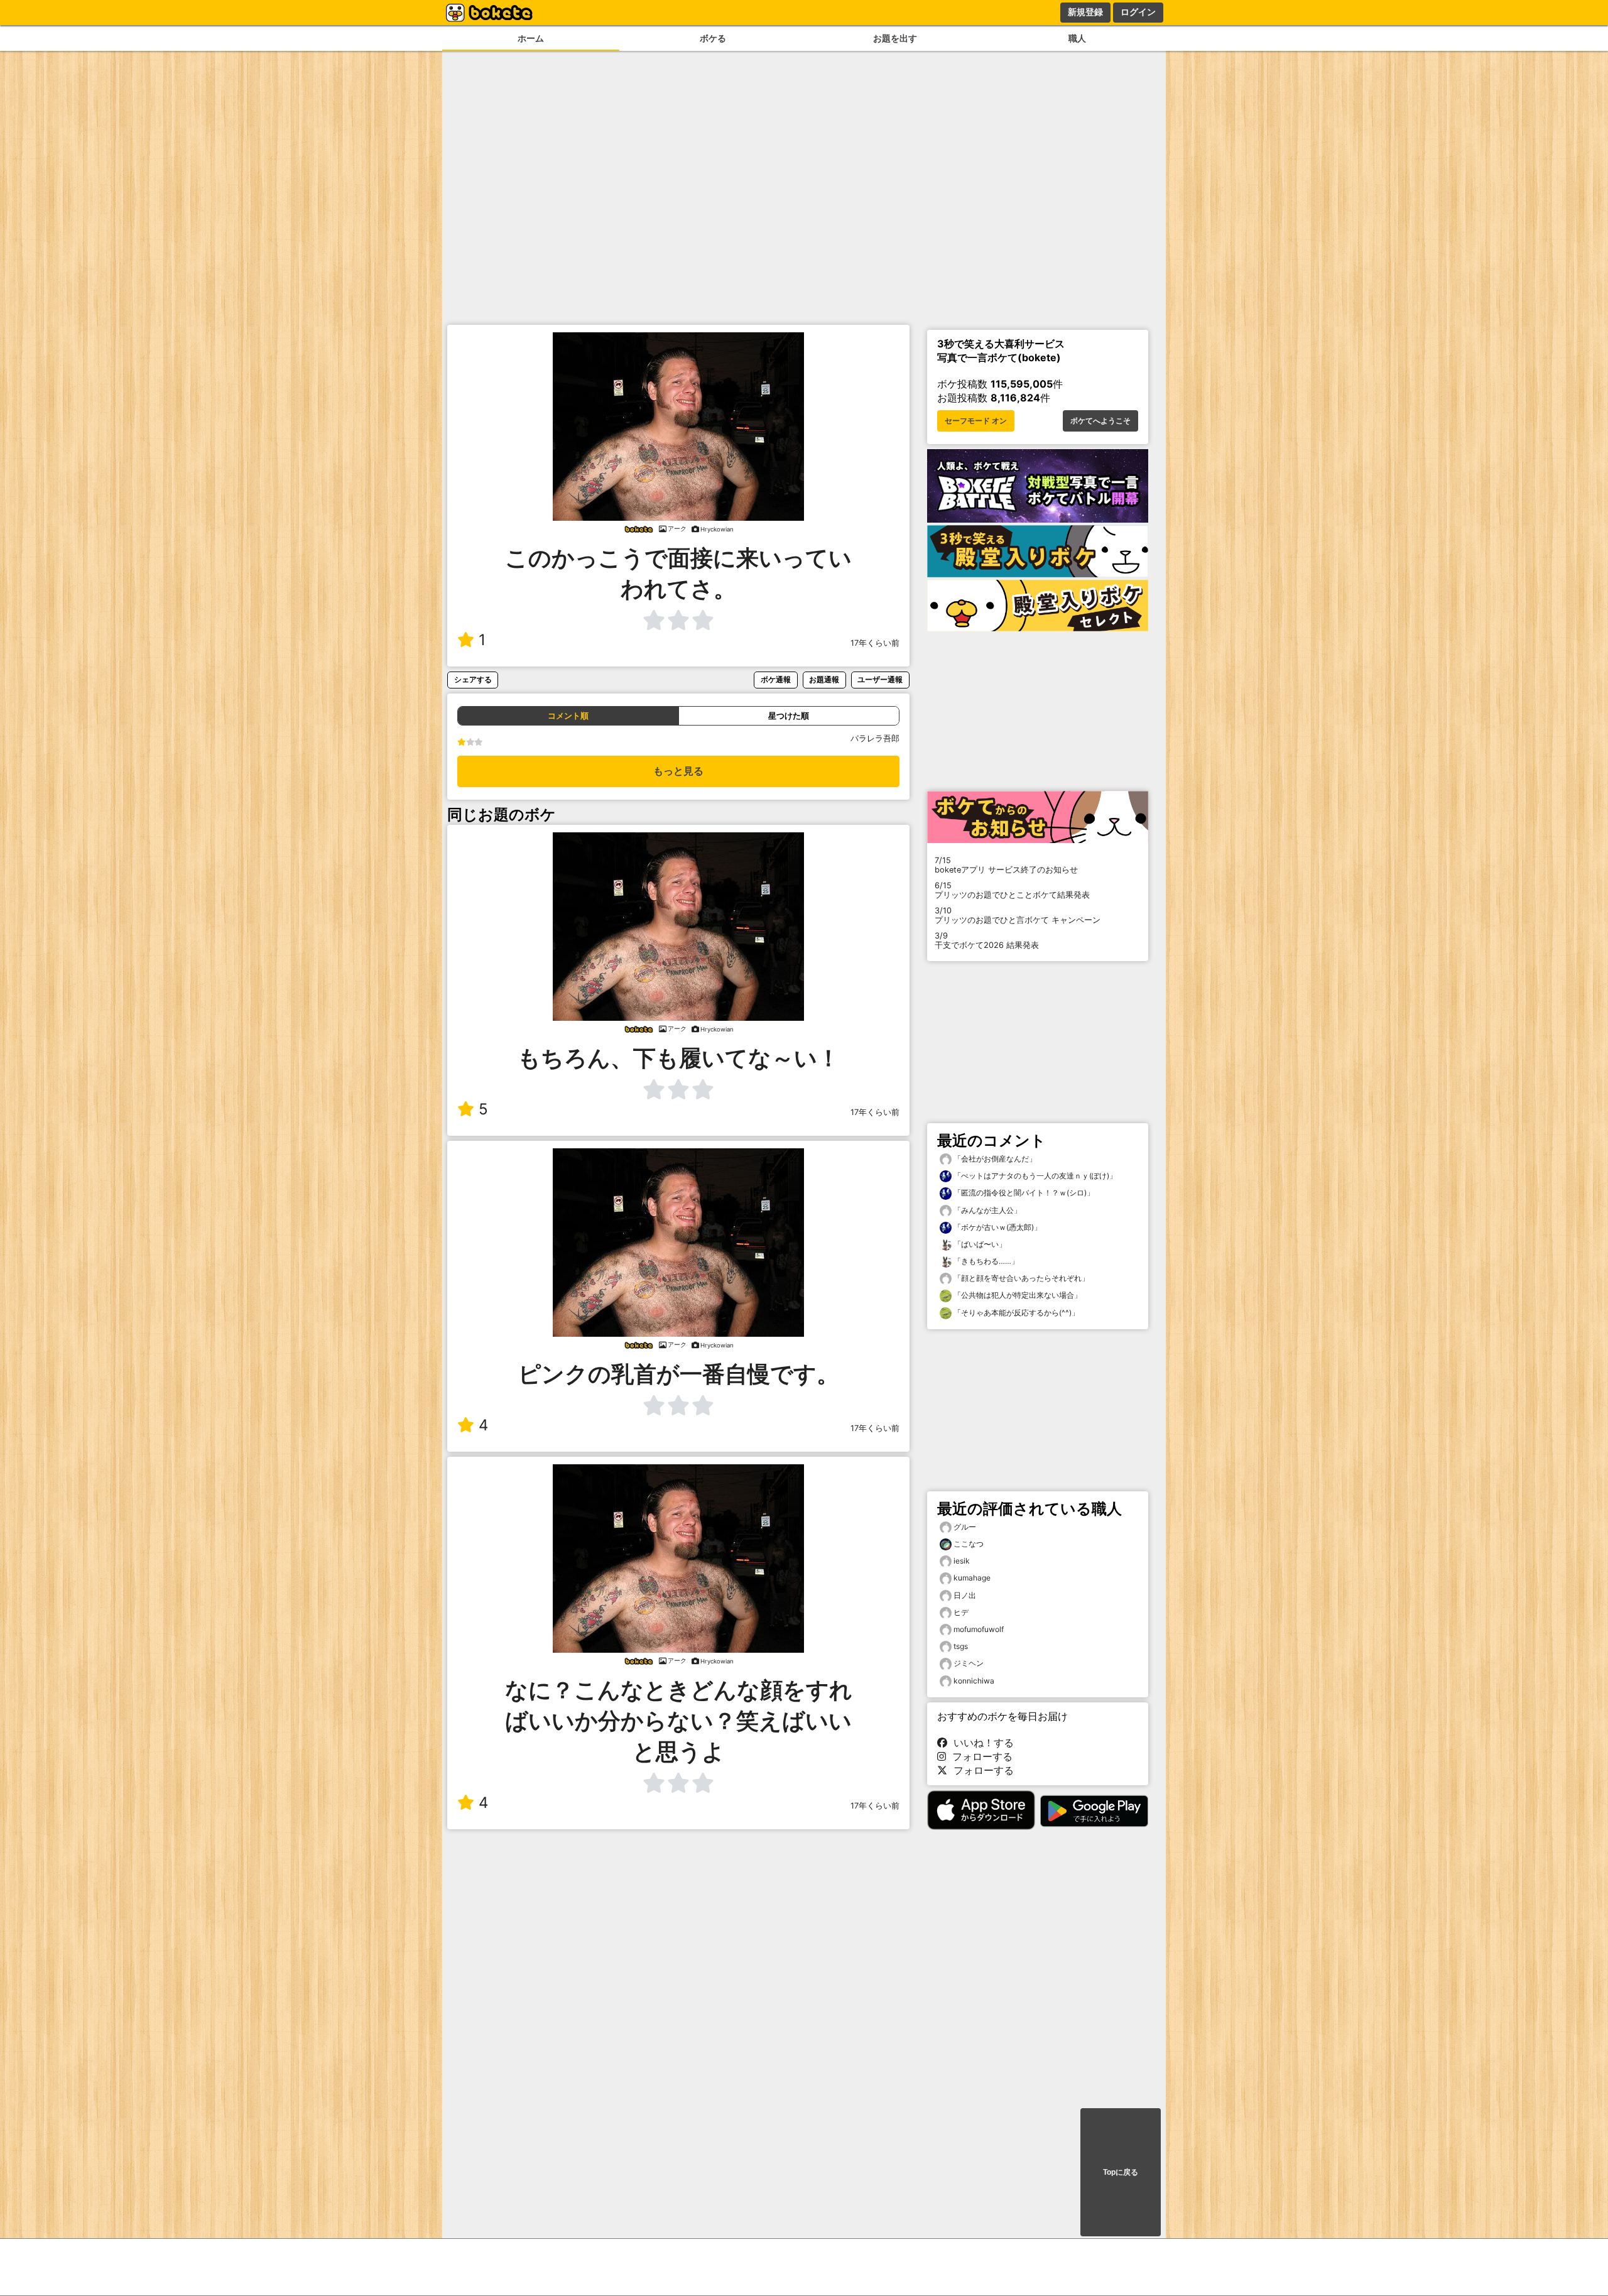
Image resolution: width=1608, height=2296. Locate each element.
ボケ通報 (776, 679)
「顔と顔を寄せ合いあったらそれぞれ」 (1020, 1278)
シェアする (473, 679)
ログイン (1138, 12)
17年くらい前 (875, 643)
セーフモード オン (976, 421)
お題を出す (895, 38)
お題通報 (824, 679)
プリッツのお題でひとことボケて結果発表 (1012, 890)
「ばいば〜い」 (979, 1244)
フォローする (979, 1756)
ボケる (713, 38)
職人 (1077, 38)
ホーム (531, 38)
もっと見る (678, 771)
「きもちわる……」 (985, 1261)
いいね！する (981, 1743)
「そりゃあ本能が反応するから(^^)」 (1015, 1313)
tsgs (961, 1646)
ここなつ (969, 1544)
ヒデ (961, 1612)
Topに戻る (1121, 2172)
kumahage (972, 1578)
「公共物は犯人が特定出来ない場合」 (1017, 1295)
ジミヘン (969, 1663)
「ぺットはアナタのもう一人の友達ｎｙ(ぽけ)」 (1034, 1176)
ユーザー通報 (880, 679)
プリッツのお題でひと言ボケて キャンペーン (1018, 915)
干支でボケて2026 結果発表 (987, 940)
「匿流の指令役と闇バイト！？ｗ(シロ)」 (1023, 1193)
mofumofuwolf (979, 1629)
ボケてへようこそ (1100, 421)
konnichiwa (974, 1681)
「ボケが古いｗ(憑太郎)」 (997, 1227)
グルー (965, 1527)
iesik (962, 1561)
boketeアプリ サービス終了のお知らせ (1006, 865)
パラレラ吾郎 (875, 738)
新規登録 (1085, 12)
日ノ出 (965, 1595)
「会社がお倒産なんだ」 (994, 1159)
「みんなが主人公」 (986, 1210)
